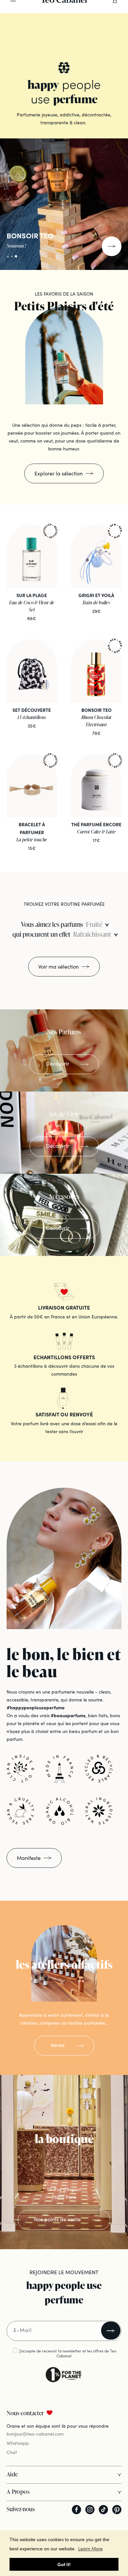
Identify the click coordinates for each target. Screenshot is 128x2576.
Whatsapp (18, 2443)
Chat (12, 2452)
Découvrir (58, 1063)
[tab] (103, 44)
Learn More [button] (90, 2548)
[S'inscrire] (111, 2331)
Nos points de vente (57, 2219)
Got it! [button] (64, 2564)
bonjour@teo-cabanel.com (35, 2434)
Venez (58, 2045)
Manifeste (29, 1858)
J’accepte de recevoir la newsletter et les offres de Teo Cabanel (68, 2353)
